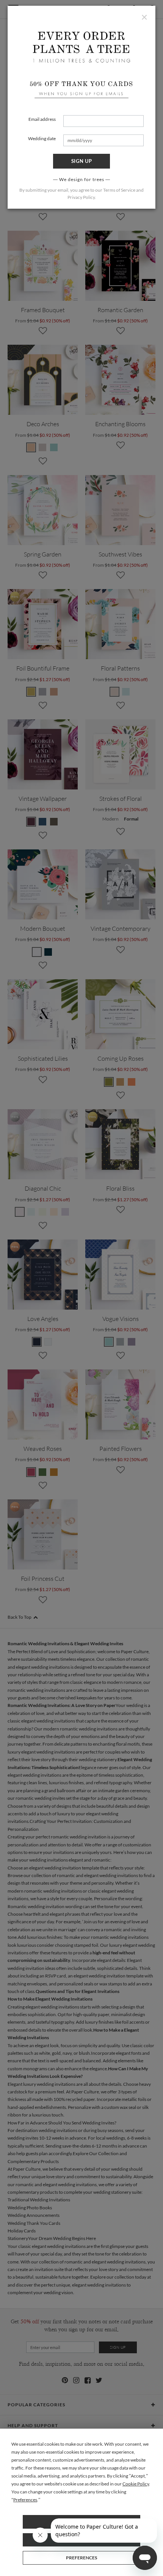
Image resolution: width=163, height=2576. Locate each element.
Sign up (82, 161)
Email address (42, 119)
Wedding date (42, 138)
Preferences (81, 2558)
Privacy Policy (81, 197)
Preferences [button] (25, 2500)
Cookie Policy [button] (136, 2484)
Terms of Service (119, 190)
